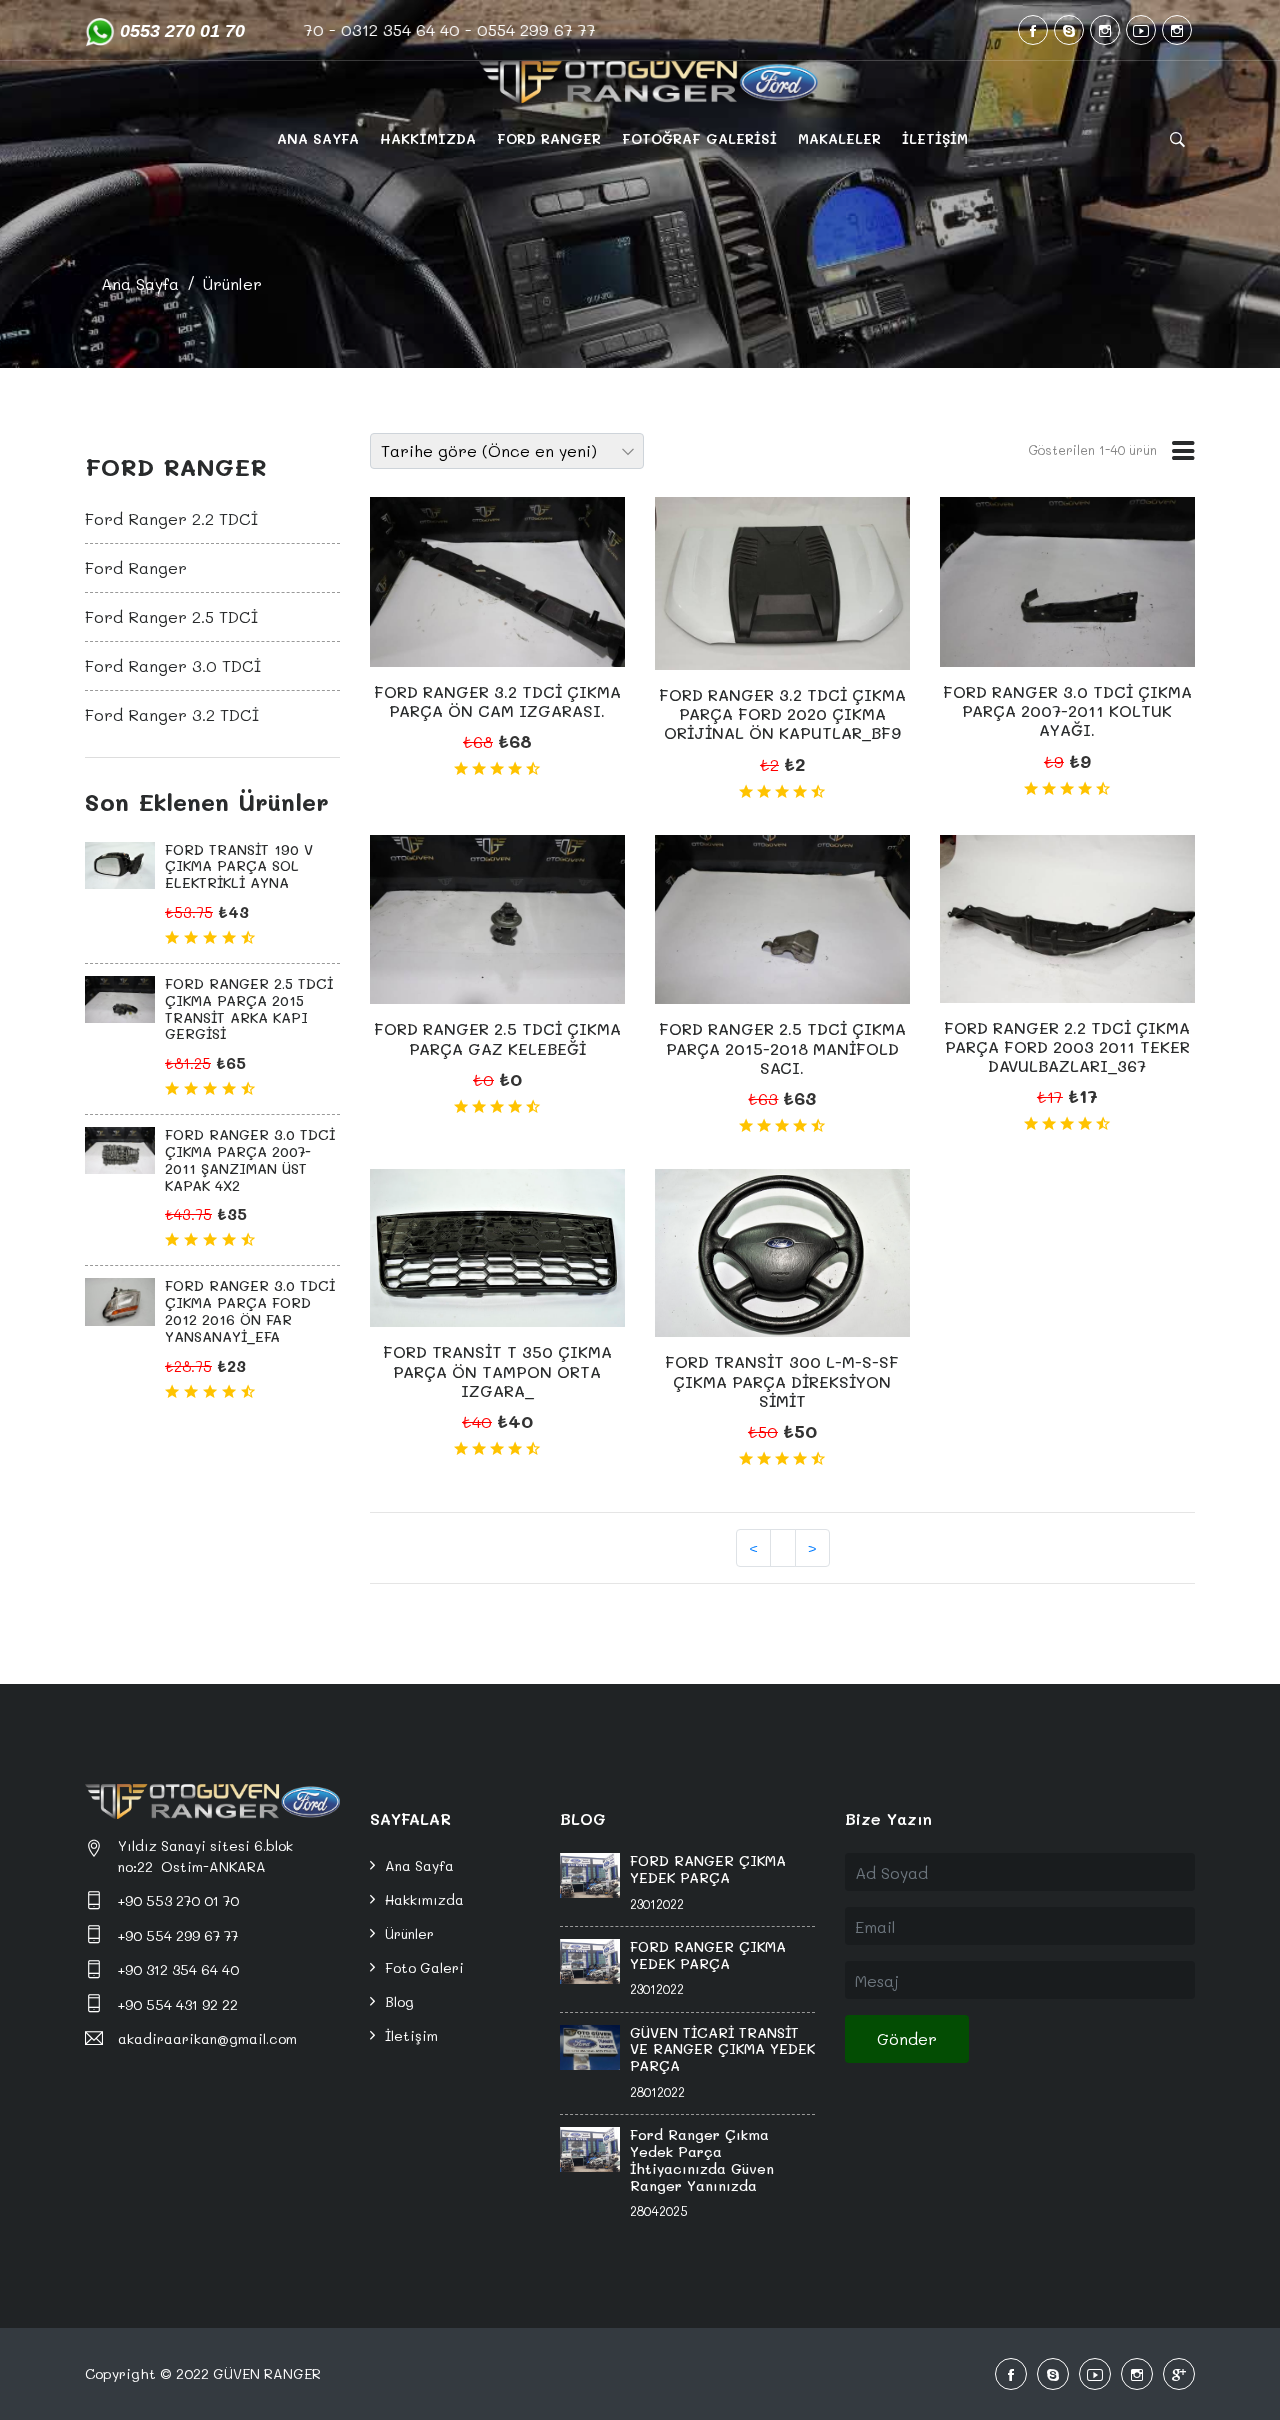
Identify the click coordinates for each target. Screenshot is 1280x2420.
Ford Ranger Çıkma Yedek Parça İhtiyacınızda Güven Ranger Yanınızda (702, 2159)
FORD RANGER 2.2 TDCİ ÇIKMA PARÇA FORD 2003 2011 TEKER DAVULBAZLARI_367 (1067, 1046)
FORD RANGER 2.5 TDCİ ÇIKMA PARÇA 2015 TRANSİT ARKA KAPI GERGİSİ (249, 1008)
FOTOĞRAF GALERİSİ (699, 138)
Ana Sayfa (140, 283)
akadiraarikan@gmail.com (207, 2038)
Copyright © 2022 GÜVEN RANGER (203, 2373)
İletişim (411, 2035)
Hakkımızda (424, 1899)
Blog (399, 2001)
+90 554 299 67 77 (178, 1935)
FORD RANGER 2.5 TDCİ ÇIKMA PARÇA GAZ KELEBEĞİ (497, 1038)
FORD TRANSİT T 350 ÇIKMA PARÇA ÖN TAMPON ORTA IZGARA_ (497, 1370)
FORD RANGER (549, 138)
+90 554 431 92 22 (178, 2004)
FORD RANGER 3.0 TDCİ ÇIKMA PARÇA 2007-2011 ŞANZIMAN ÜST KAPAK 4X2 (250, 1159)
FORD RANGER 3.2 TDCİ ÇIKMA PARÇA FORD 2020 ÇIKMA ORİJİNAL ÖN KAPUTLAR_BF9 (782, 713)
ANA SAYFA (318, 138)
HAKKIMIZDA (428, 138)
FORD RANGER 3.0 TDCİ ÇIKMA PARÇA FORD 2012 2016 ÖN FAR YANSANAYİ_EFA (250, 1310)
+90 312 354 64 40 (178, 1969)
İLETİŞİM (935, 138)
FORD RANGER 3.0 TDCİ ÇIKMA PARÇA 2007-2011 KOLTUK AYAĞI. (1067, 710)
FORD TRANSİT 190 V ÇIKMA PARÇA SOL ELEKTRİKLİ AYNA (239, 866)
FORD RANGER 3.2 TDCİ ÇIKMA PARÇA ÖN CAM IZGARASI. (497, 701)
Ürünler (232, 283)
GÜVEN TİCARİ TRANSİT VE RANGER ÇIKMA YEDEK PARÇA (722, 2049)
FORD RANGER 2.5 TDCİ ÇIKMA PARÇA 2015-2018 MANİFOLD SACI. (782, 1047)
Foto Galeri (424, 1967)
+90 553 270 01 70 (178, 1900)
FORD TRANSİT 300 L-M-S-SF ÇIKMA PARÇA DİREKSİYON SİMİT (782, 1380)
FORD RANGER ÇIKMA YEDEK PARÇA (708, 1869)
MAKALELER (839, 138)
